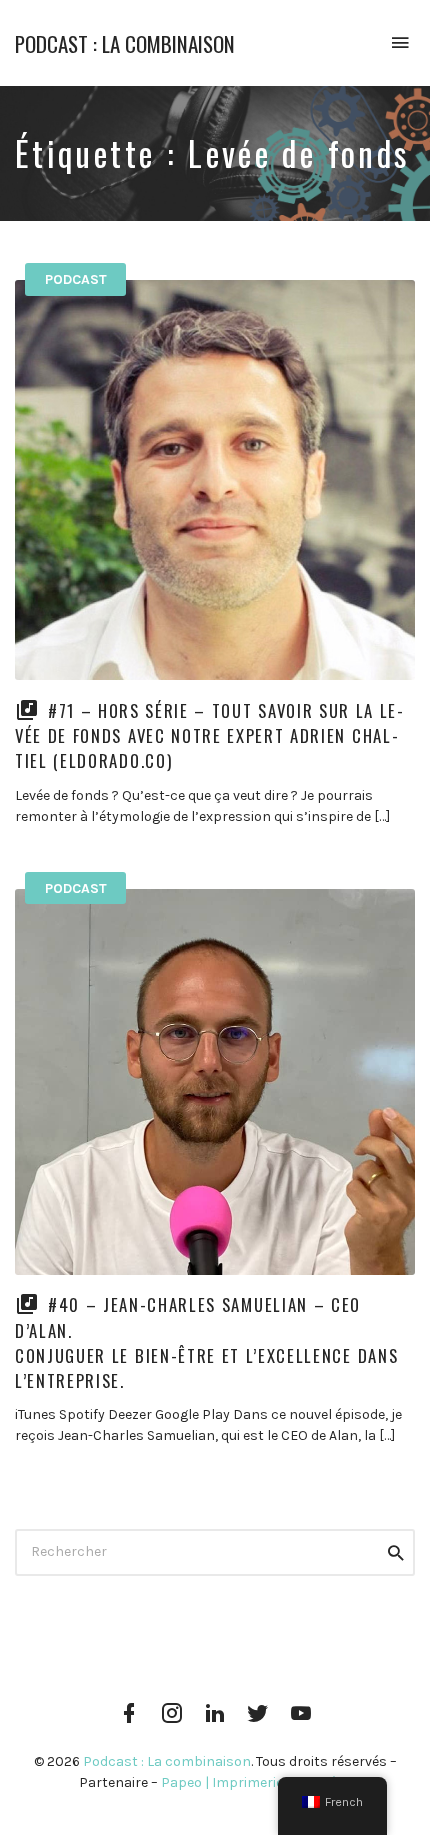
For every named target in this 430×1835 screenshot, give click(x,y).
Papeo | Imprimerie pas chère (256, 1782)
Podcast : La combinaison (125, 43)
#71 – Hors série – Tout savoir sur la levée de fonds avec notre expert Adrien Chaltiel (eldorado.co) (209, 735)
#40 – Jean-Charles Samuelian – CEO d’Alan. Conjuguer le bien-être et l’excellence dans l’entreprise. (206, 1342)
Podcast (76, 279)
